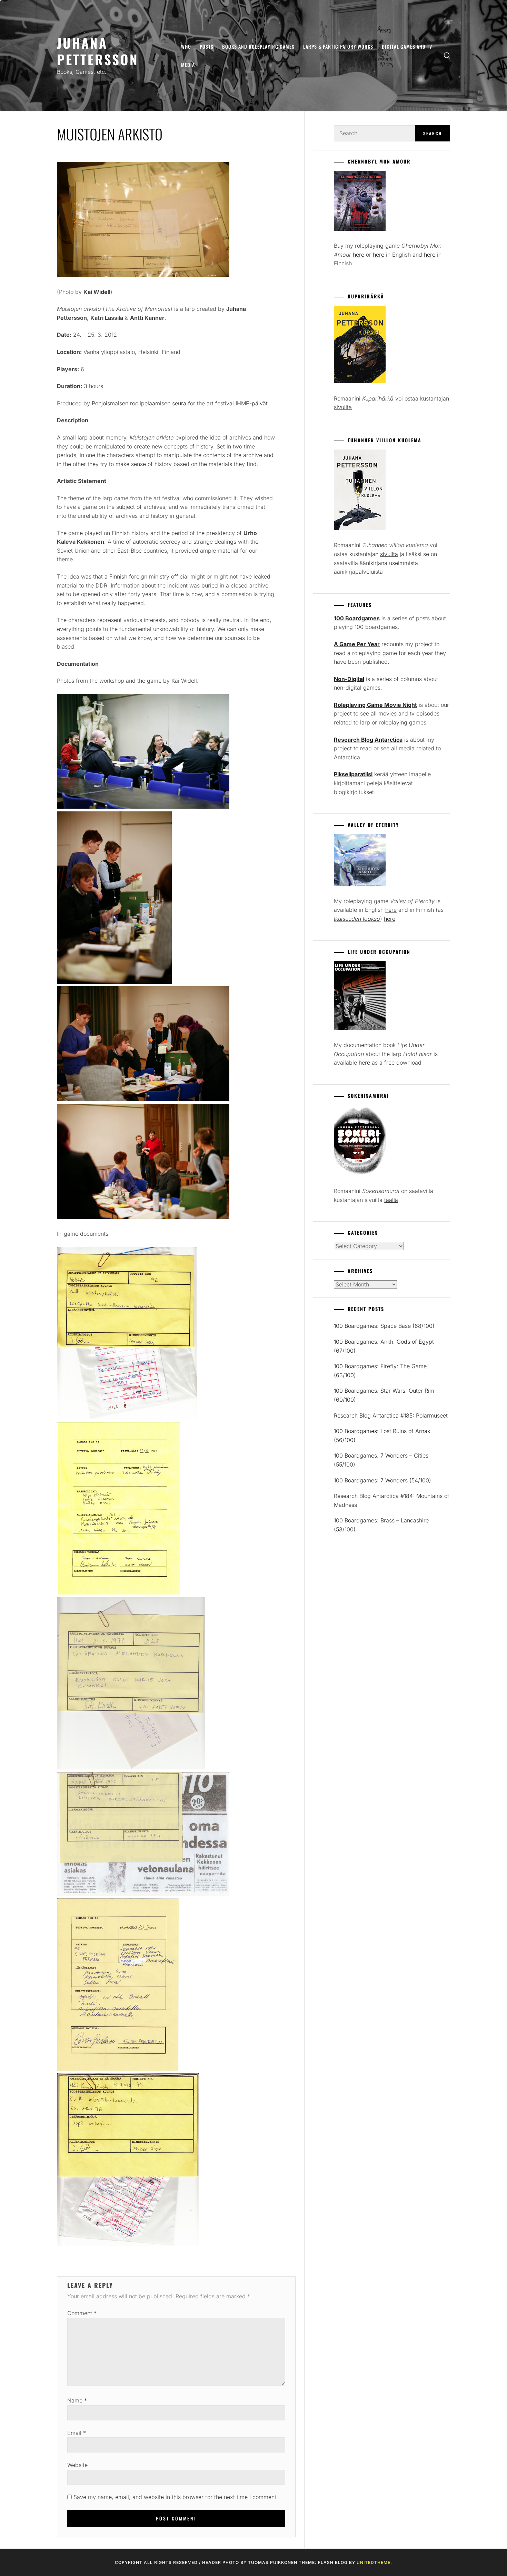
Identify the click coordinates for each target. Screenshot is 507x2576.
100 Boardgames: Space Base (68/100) (384, 1326)
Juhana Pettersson (98, 51)
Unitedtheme (374, 2562)
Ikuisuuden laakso (357, 919)
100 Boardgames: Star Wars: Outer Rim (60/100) (384, 1395)
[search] (447, 56)
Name (77, 2400)
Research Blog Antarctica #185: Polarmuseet (391, 1415)
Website (77, 2465)
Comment (82, 2313)
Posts (207, 46)
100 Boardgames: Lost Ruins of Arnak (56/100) (382, 1435)
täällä (391, 1200)
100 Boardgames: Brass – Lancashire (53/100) (381, 1525)
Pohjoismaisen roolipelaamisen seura (139, 403)
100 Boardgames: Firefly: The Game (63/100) (380, 1371)
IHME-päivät (252, 403)
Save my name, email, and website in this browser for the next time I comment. (176, 2497)
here (359, 255)
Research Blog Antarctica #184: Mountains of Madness (392, 1500)
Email (77, 2433)
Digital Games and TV (407, 46)
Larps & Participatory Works (338, 46)
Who (186, 46)
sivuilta (343, 407)
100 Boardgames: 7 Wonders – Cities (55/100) (381, 1460)
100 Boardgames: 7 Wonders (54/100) (382, 1480)
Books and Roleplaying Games (258, 46)
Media (188, 65)
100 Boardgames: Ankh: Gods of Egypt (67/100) (384, 1346)
